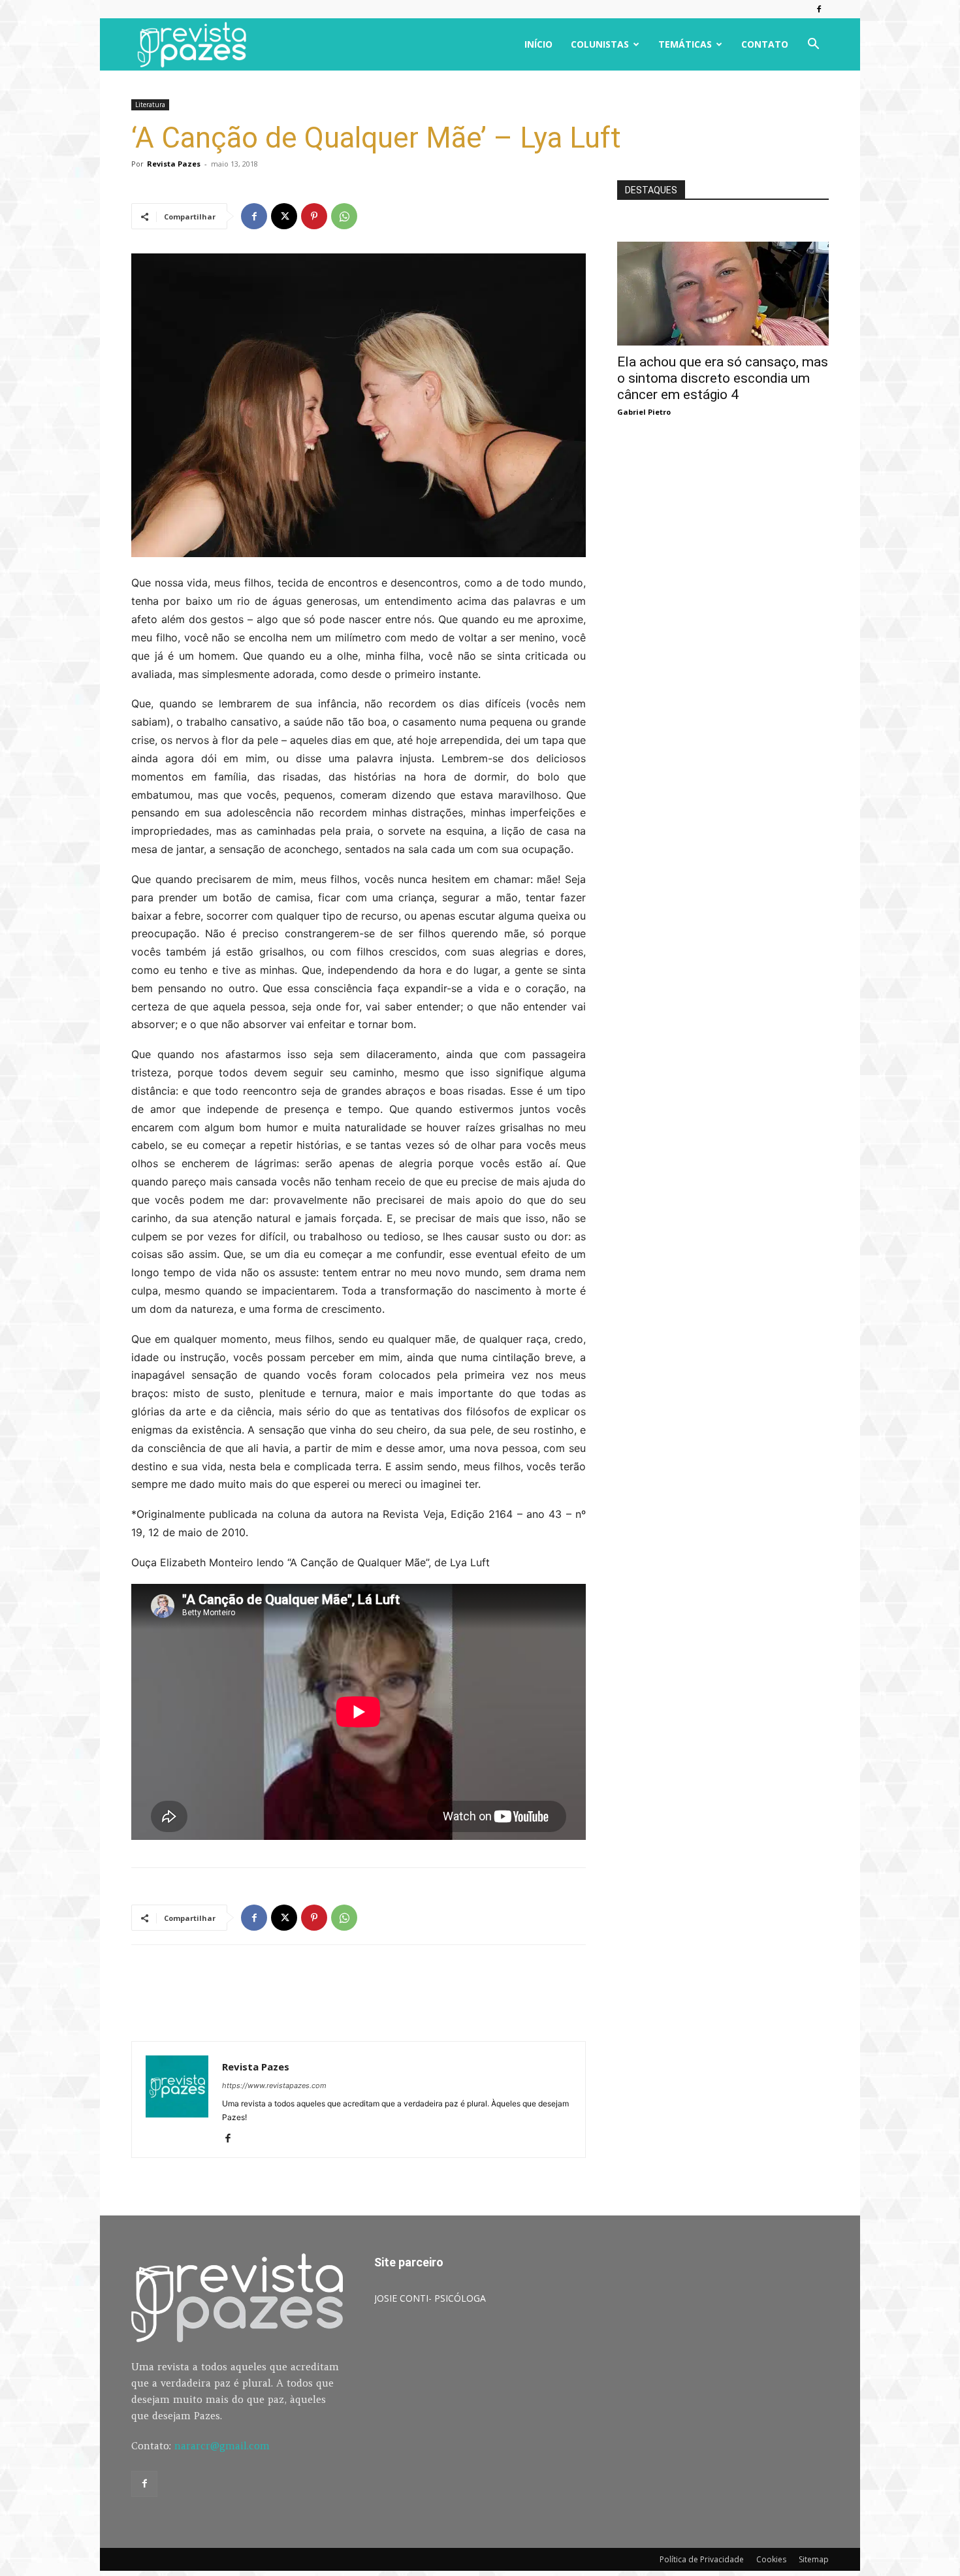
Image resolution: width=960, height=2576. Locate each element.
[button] (813, 45)
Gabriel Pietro (644, 412)
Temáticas (685, 44)
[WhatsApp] (344, 216)
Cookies (771, 2559)
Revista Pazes (174, 164)
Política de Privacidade (702, 2559)
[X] (284, 216)
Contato (765, 44)
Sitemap (814, 2559)
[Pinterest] (314, 216)
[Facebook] (819, 9)
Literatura (150, 105)
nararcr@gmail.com (222, 2446)
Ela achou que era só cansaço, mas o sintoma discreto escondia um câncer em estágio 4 (723, 378)
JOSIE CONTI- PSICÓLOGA (430, 2298)
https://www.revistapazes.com (274, 2085)
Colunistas (600, 44)
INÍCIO (538, 44)
